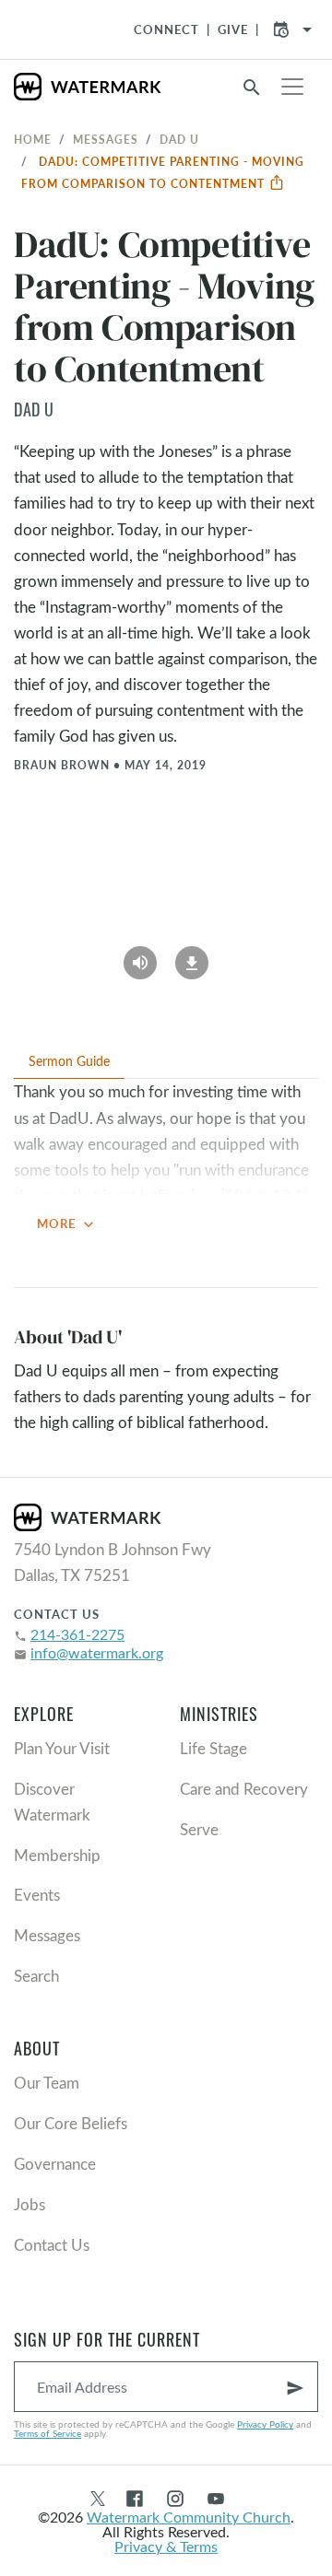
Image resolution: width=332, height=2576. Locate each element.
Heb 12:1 (271, 1195)
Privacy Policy (265, 2424)
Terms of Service (47, 2433)
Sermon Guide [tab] (69, 1061)
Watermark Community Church (189, 2517)
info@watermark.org (97, 1652)
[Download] (192, 957)
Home (33, 139)
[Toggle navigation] (292, 87)
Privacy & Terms (166, 2546)
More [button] (67, 1224)
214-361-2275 (77, 1634)
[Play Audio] (140, 957)
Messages (106, 139)
